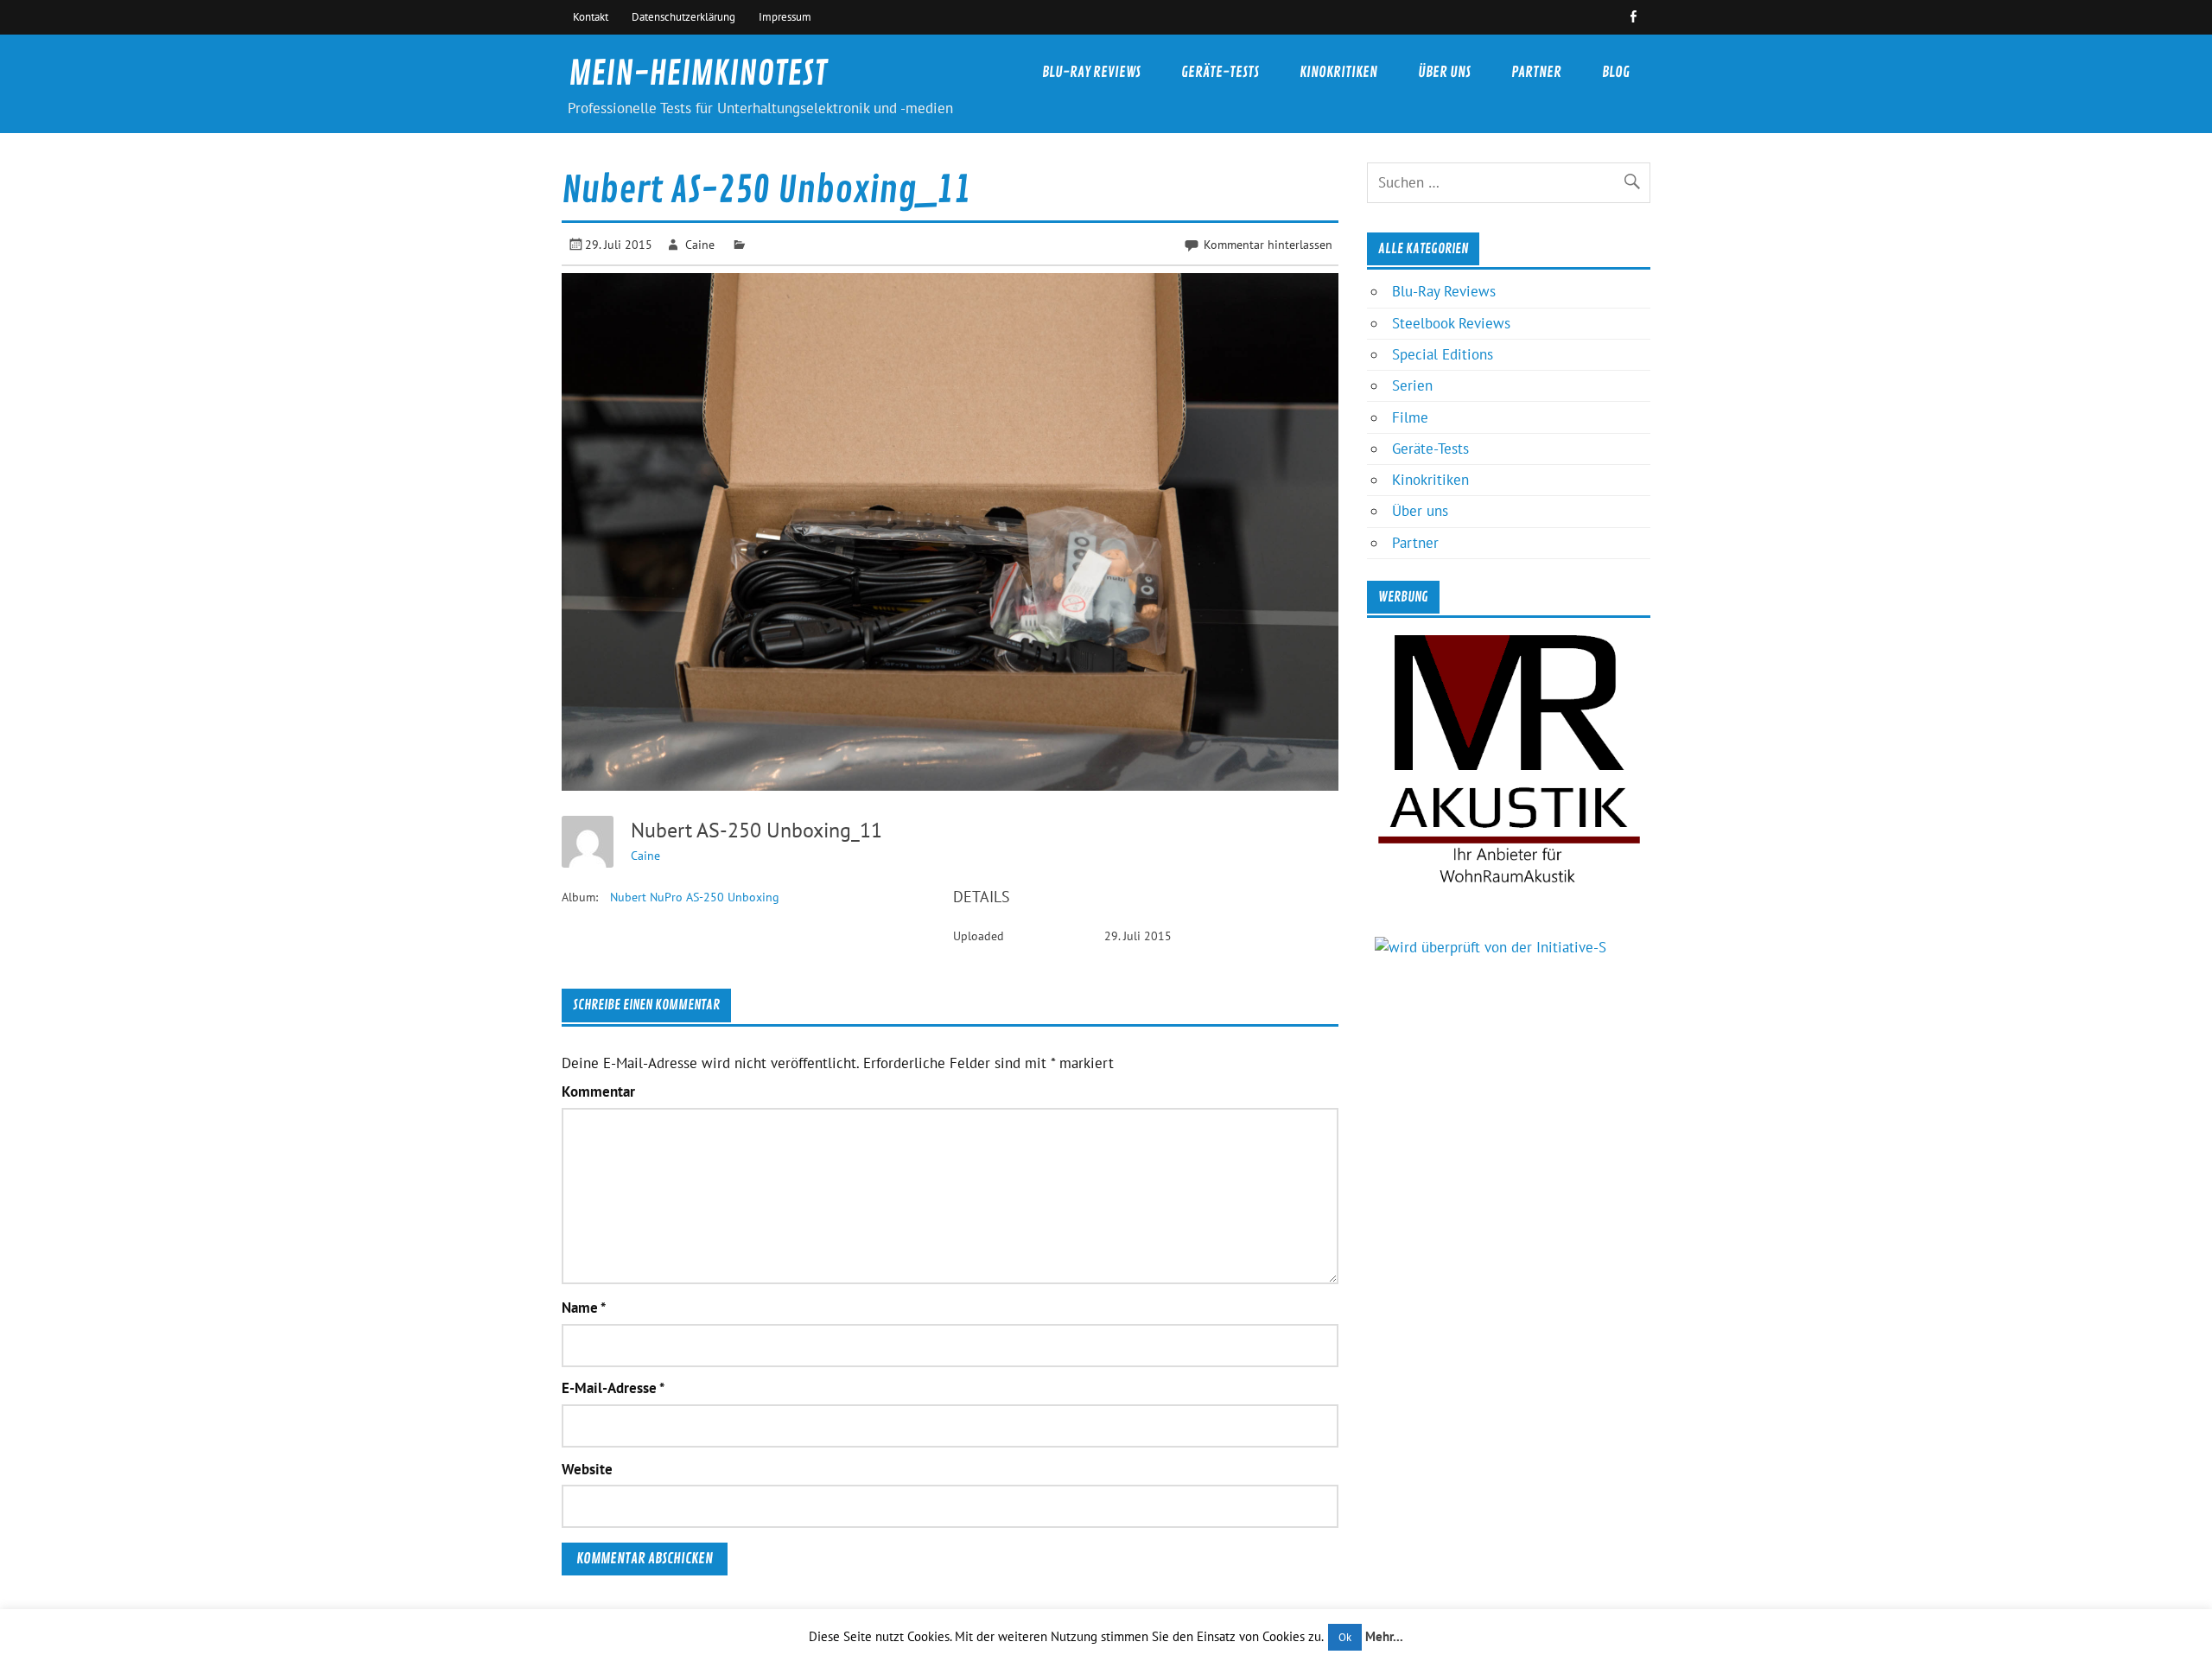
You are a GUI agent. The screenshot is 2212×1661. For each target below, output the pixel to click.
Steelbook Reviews (1451, 323)
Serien (1412, 385)
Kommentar (598, 1092)
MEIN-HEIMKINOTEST (698, 74)
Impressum (785, 16)
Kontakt (591, 16)
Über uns (1444, 72)
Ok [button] (1345, 1637)
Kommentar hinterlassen (1268, 244)
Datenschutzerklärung (683, 16)
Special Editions (1443, 354)
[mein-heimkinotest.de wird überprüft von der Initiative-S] (1491, 947)
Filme (1410, 417)
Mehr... (1384, 1636)
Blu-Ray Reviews (1091, 72)
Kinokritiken (1338, 72)
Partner (1536, 72)
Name (584, 1308)
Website (587, 1470)
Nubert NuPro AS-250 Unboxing (695, 897)
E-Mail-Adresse (613, 1388)
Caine (700, 244)
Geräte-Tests (1220, 72)
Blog (1616, 72)
